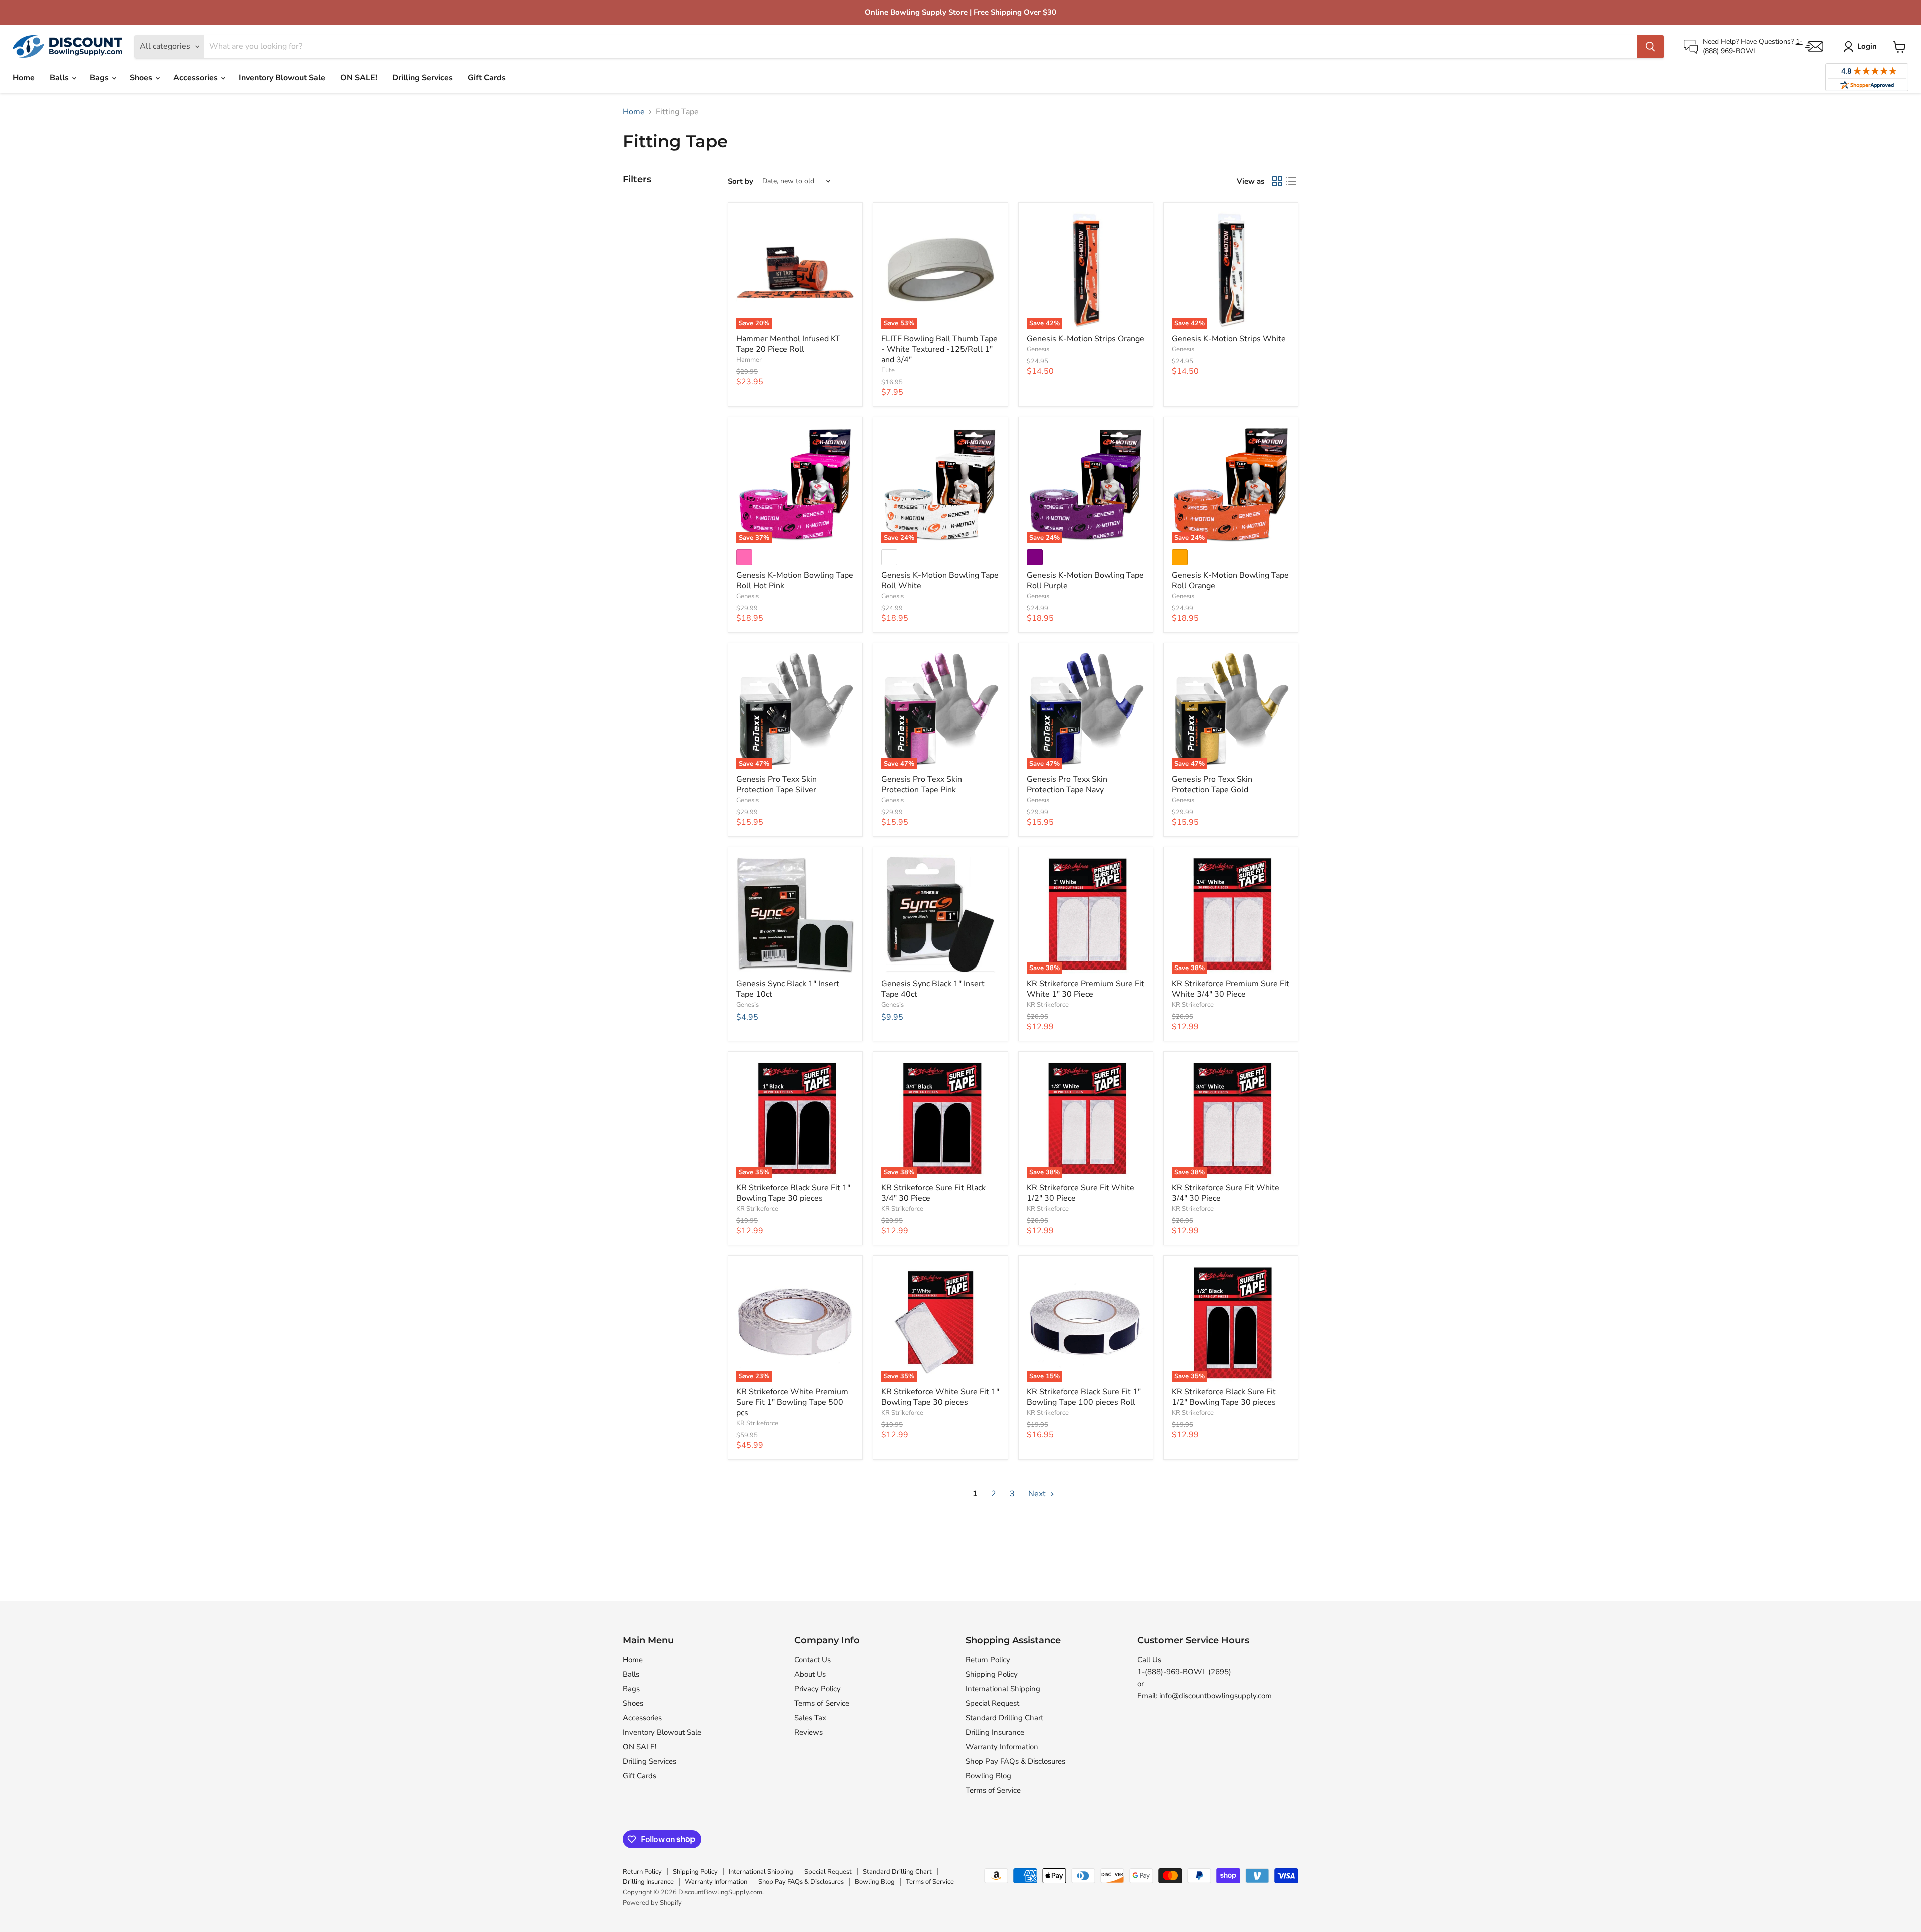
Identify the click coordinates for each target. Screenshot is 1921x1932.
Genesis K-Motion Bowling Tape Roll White (940, 581)
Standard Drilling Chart (1004, 1718)
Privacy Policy (818, 1689)
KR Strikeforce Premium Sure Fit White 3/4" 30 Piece (1230, 989)
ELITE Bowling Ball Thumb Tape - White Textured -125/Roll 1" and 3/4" (939, 349)
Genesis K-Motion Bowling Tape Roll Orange (1230, 581)
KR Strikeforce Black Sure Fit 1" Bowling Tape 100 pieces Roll (1084, 1397)
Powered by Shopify (652, 1903)
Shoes (142, 78)
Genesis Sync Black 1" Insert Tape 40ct (933, 989)
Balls (60, 78)
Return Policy (988, 1660)
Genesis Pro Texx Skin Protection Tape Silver (777, 785)
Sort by (741, 181)
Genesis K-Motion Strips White (1229, 339)
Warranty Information (1002, 1747)
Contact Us (813, 1660)
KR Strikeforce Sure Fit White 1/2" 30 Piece (1080, 1193)
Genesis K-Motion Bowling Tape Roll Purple (1085, 581)
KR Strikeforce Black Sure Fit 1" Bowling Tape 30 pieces (793, 1193)
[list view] (1291, 181)
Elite (888, 370)
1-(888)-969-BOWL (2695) (1184, 1672)
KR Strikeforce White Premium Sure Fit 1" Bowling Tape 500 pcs (792, 1402)
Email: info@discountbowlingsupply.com (1204, 1696)
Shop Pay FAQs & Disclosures (1015, 1761)
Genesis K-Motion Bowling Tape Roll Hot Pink (795, 581)
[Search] (1650, 47)
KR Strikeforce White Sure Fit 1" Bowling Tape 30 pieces (940, 1397)
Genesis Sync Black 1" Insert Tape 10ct (788, 989)
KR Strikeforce (1048, 1005)
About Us (810, 1674)
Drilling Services (422, 78)
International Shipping (1003, 1689)
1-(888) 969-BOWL (1753, 46)
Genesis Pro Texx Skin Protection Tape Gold (1212, 785)
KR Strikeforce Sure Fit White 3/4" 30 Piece (1225, 1193)
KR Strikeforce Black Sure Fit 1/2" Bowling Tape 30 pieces (1224, 1397)
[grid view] (1277, 181)
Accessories (196, 78)
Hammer (749, 360)
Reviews (809, 1732)
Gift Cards (487, 78)
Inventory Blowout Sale (282, 78)
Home (24, 78)
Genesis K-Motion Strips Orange (1085, 339)
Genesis (1038, 349)
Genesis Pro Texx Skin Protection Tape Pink (922, 785)
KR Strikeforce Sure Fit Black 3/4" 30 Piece (933, 1193)
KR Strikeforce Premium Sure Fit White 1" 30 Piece (1085, 989)
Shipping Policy (992, 1674)
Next (1038, 1494)
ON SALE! (359, 78)
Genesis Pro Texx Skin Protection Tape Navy (1067, 785)
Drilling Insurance (995, 1732)
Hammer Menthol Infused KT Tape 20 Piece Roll (788, 344)
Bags (100, 78)
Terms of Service (822, 1703)
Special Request (992, 1703)
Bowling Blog (988, 1776)
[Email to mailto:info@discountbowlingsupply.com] (1814, 46)
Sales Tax (810, 1718)
